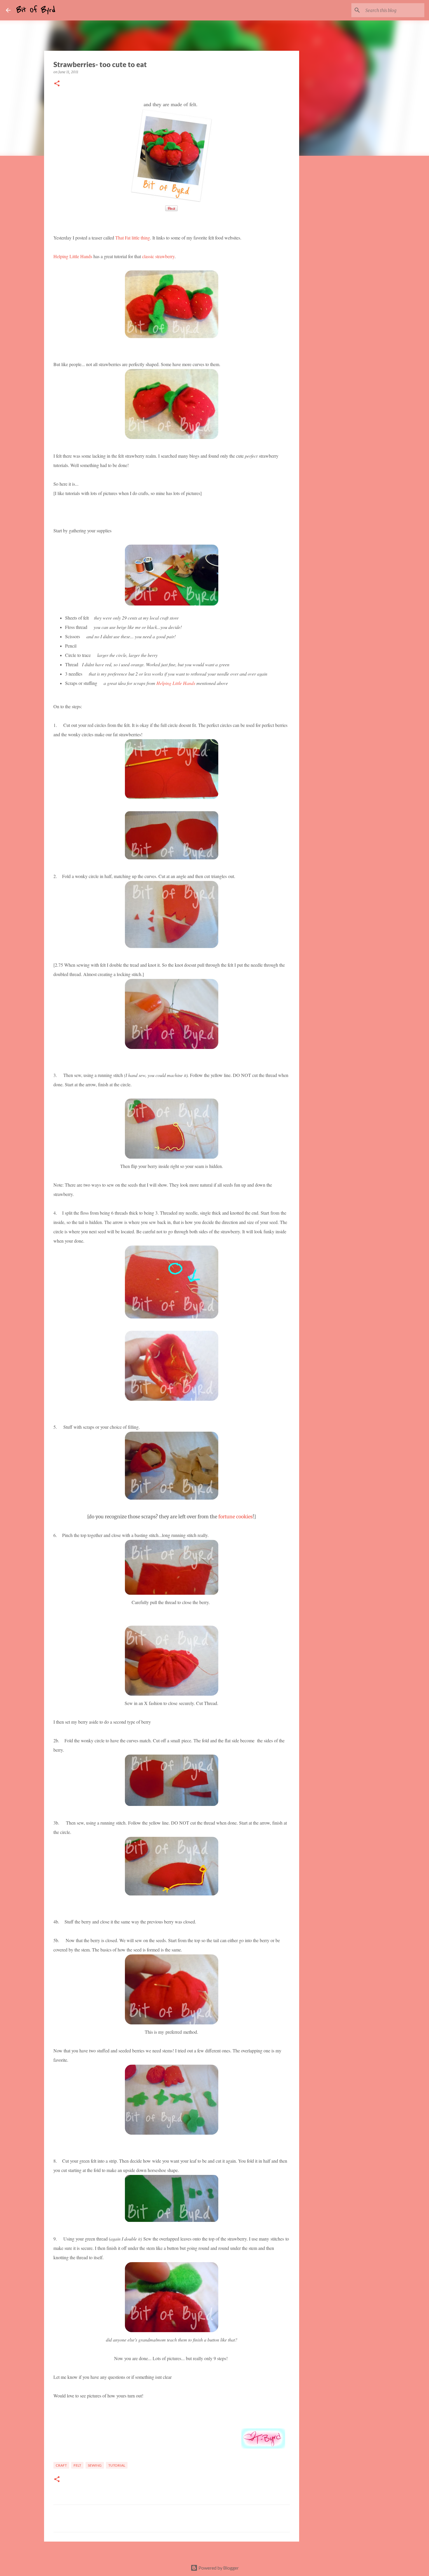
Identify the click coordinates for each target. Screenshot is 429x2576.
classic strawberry (158, 256)
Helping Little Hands (73, 256)
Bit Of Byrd (36, 10)
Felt (77, 2465)
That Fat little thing (132, 238)
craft (61, 2465)
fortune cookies (236, 1517)
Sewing (95, 2465)
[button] (57, 84)
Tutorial (117, 2465)
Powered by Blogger (218, 2568)
